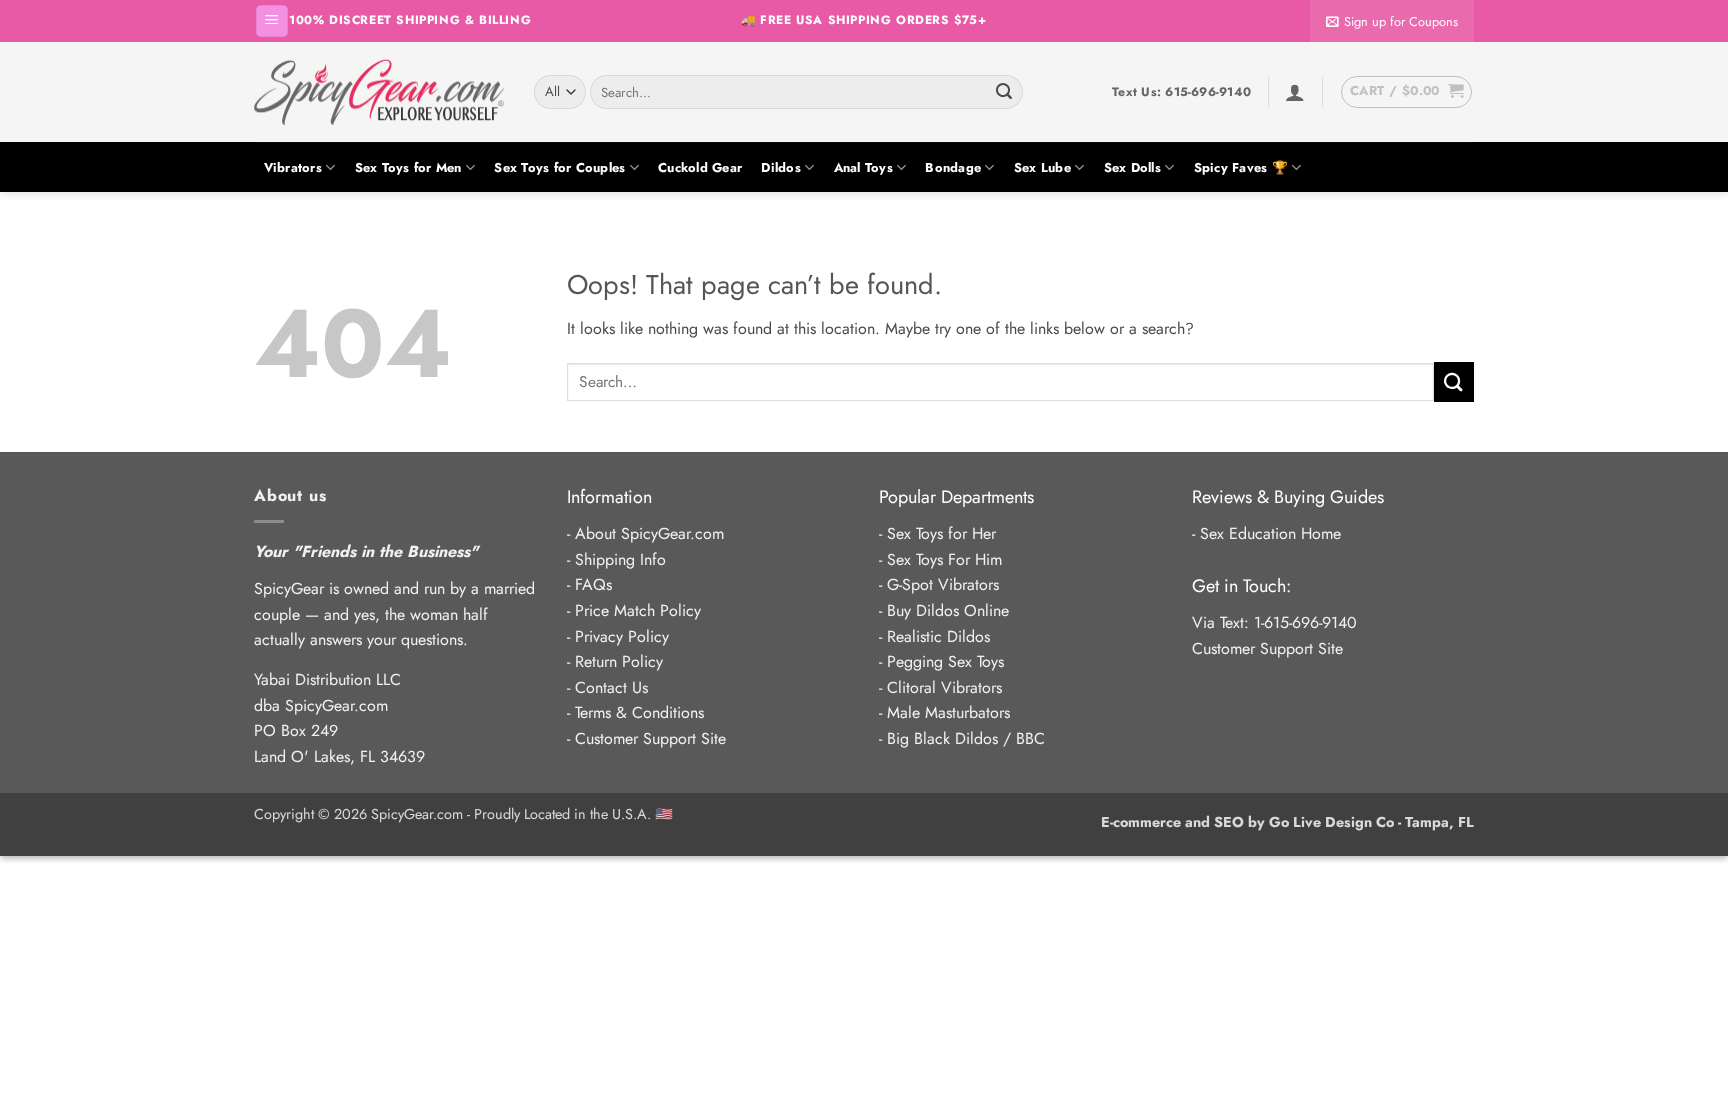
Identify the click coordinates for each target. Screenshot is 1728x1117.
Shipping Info (620, 559)
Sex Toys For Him (944, 559)
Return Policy (619, 661)
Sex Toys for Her (941, 533)
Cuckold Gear (700, 167)
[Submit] (1004, 92)
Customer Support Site (650, 738)
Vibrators (293, 167)
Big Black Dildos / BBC (966, 738)
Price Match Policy (638, 610)
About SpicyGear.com (649, 533)
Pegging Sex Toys (945, 661)
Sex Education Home (1270, 533)
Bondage (953, 167)
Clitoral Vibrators (944, 687)
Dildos (781, 167)
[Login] (1295, 92)
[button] (272, 21)
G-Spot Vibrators (943, 584)
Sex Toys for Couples (559, 167)
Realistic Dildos (938, 636)
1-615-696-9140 (1305, 622)
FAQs (593, 584)
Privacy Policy (622, 636)
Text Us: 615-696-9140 (1181, 92)
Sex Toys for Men (408, 167)
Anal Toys (863, 167)
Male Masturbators (948, 712)
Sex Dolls (1132, 167)
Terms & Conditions (639, 712)
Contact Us (611, 687)
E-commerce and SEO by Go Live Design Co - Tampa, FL (1287, 822)
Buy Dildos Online (948, 610)
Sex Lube (1042, 167)
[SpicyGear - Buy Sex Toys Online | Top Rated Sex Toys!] (379, 92)
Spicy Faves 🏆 (1241, 167)
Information (609, 497)
